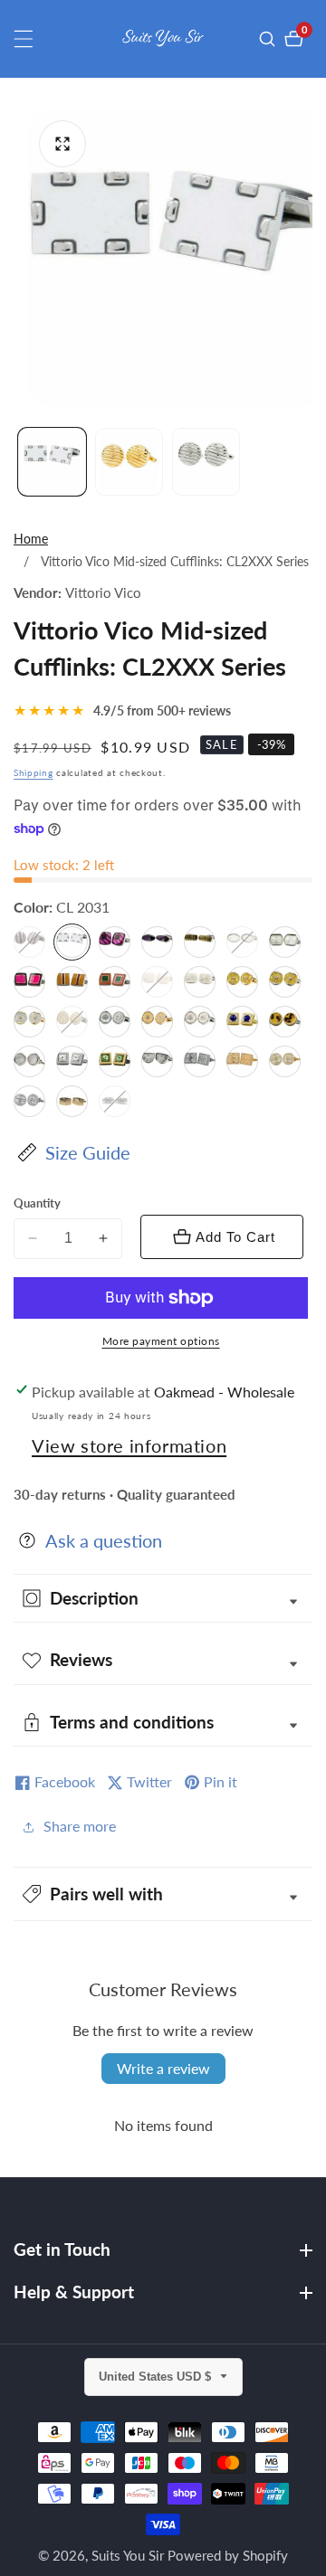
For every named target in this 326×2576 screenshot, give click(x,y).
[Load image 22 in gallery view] (129, 462)
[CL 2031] (72, 942)
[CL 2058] (29, 982)
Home (31, 539)
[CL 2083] (242, 1061)
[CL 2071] (72, 1022)
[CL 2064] (157, 982)
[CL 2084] (285, 1061)
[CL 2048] (200, 942)
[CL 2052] (242, 942)
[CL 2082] (200, 1061)
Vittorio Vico (103, 593)
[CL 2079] (72, 1061)
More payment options (161, 1341)
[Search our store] (269, 39)
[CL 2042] (115, 942)
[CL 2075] (200, 1022)
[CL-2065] (200, 982)
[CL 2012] (29, 942)
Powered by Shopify (228, 2556)
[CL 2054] (285, 942)
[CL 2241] (115, 1101)
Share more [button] (80, 1826)
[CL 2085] (29, 1101)
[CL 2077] (285, 1022)
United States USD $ (157, 2377)
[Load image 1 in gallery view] (52, 462)
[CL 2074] (157, 1022)
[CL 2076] (242, 1022)
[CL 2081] (157, 1061)
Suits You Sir (128, 2556)
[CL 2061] (72, 982)
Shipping (34, 772)
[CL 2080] (115, 1061)
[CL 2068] (29, 1022)
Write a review (163, 2068)
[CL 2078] (29, 1061)
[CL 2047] (157, 942)
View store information (129, 1445)
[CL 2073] (115, 1022)
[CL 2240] (72, 1101)
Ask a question (104, 1540)
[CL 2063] (115, 982)
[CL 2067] (285, 982)
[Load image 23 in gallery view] (206, 462)
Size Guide (88, 1152)
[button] (163, 1894)
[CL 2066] (242, 982)
